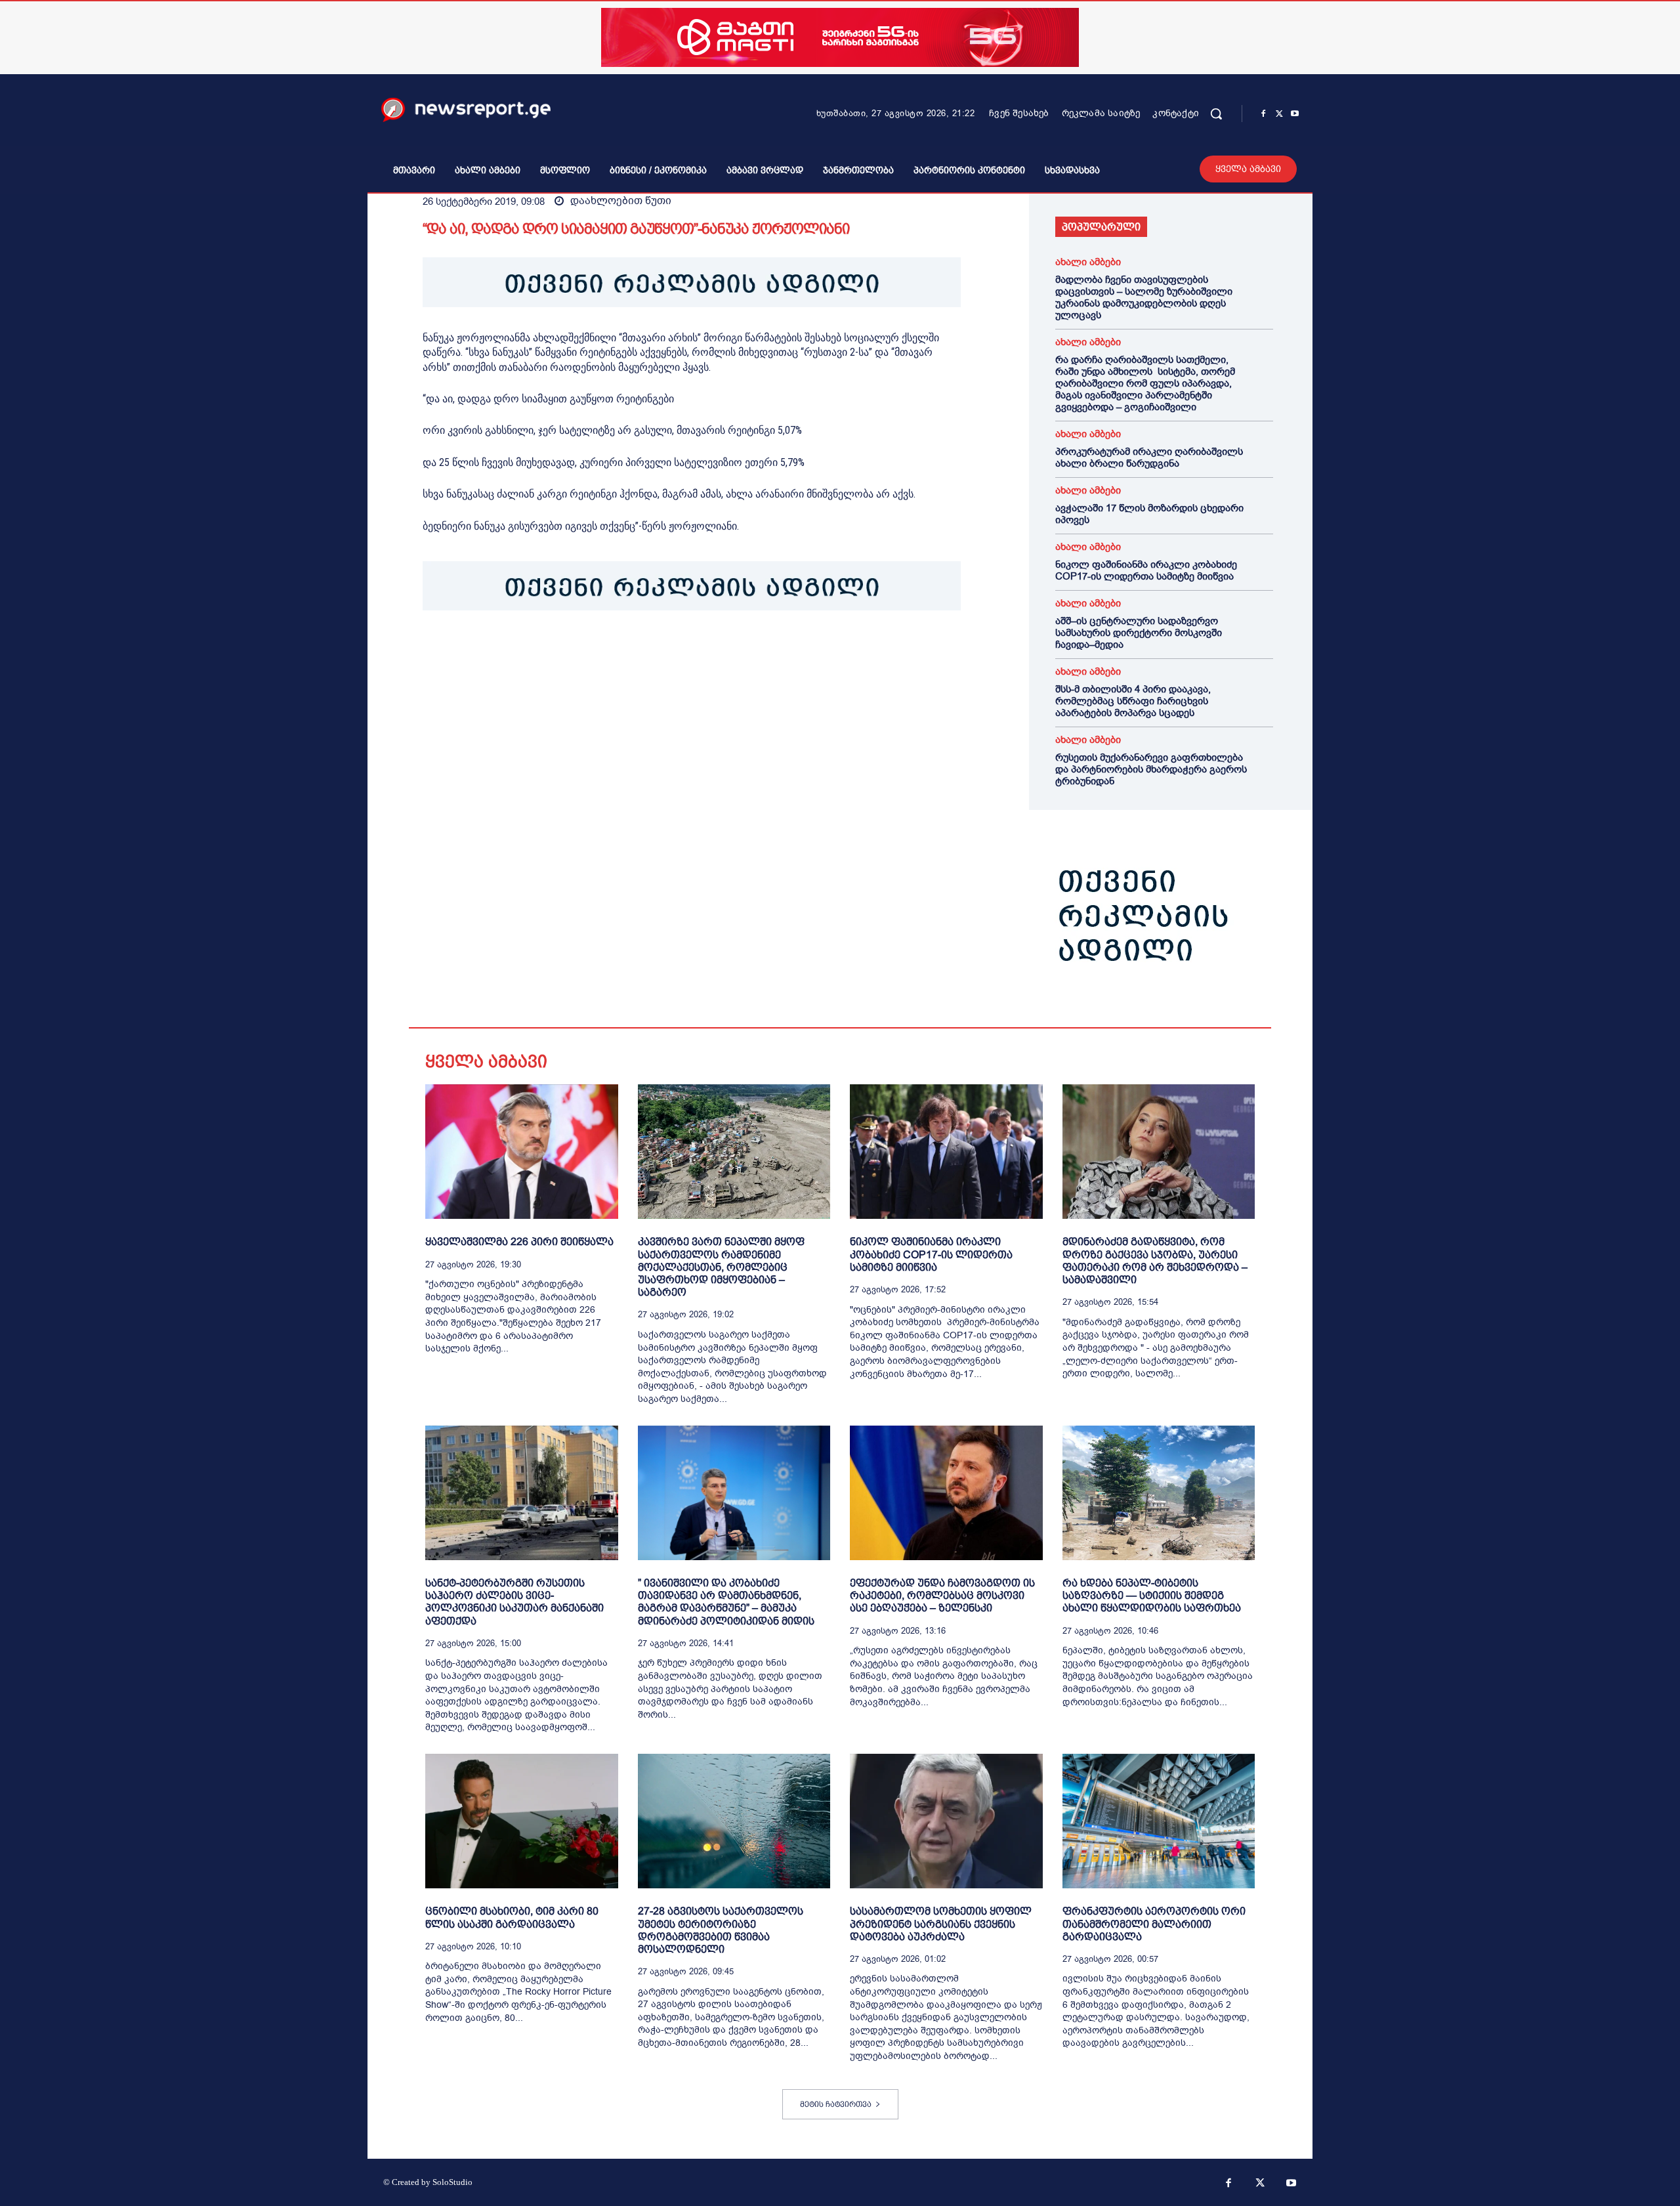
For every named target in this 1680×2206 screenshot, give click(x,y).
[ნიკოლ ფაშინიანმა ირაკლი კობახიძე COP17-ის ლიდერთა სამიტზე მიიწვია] (946, 1152)
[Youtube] (1295, 114)
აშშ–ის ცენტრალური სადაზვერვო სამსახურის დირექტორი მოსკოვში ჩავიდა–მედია (1139, 633)
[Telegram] (556, 651)
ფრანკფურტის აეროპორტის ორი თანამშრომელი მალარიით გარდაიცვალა (1154, 1923)
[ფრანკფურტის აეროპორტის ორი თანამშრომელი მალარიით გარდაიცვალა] (1159, 1821)
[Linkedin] (526, 651)
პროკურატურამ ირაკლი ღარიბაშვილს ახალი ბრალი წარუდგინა (1149, 457)
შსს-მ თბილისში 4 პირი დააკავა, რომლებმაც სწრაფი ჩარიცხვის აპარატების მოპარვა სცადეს (1133, 701)
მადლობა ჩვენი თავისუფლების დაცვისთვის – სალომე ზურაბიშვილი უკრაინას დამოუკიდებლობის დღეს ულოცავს (1144, 297)
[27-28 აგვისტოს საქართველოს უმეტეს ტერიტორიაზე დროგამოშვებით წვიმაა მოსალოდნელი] (734, 1821)
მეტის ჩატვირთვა (836, 2104)
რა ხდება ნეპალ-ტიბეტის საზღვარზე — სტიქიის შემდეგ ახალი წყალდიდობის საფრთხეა (1152, 1595)
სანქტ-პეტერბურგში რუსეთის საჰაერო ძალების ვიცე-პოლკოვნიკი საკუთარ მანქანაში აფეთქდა (514, 1602)
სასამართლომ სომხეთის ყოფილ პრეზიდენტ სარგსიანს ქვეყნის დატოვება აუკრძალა (941, 1923)
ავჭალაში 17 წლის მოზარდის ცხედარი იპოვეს (1149, 514)
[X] (1279, 114)
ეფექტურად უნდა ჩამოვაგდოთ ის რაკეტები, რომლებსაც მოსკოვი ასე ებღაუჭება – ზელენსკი (942, 1595)
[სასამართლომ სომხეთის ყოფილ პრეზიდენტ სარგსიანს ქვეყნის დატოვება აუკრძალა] (946, 1821)
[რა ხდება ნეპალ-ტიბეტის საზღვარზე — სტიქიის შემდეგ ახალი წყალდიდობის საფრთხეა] (1159, 1493)
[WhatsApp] (496, 651)
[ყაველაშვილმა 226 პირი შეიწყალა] (522, 1152)
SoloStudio (452, 2182)
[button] (1216, 114)
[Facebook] (1263, 114)
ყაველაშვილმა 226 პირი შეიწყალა (519, 1241)
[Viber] (587, 651)
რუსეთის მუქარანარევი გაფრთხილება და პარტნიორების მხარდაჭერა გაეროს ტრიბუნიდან (1151, 769)
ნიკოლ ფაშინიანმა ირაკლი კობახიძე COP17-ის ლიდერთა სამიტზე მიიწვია (1146, 570)
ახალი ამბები (1088, 262)
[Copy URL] (617, 651)
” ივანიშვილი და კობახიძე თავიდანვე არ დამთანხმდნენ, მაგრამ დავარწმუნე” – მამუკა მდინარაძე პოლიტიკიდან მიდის (726, 1602)
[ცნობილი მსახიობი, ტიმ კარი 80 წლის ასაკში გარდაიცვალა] (522, 1821)
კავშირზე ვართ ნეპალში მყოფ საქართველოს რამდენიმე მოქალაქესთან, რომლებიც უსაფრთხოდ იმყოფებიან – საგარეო (721, 1267)
